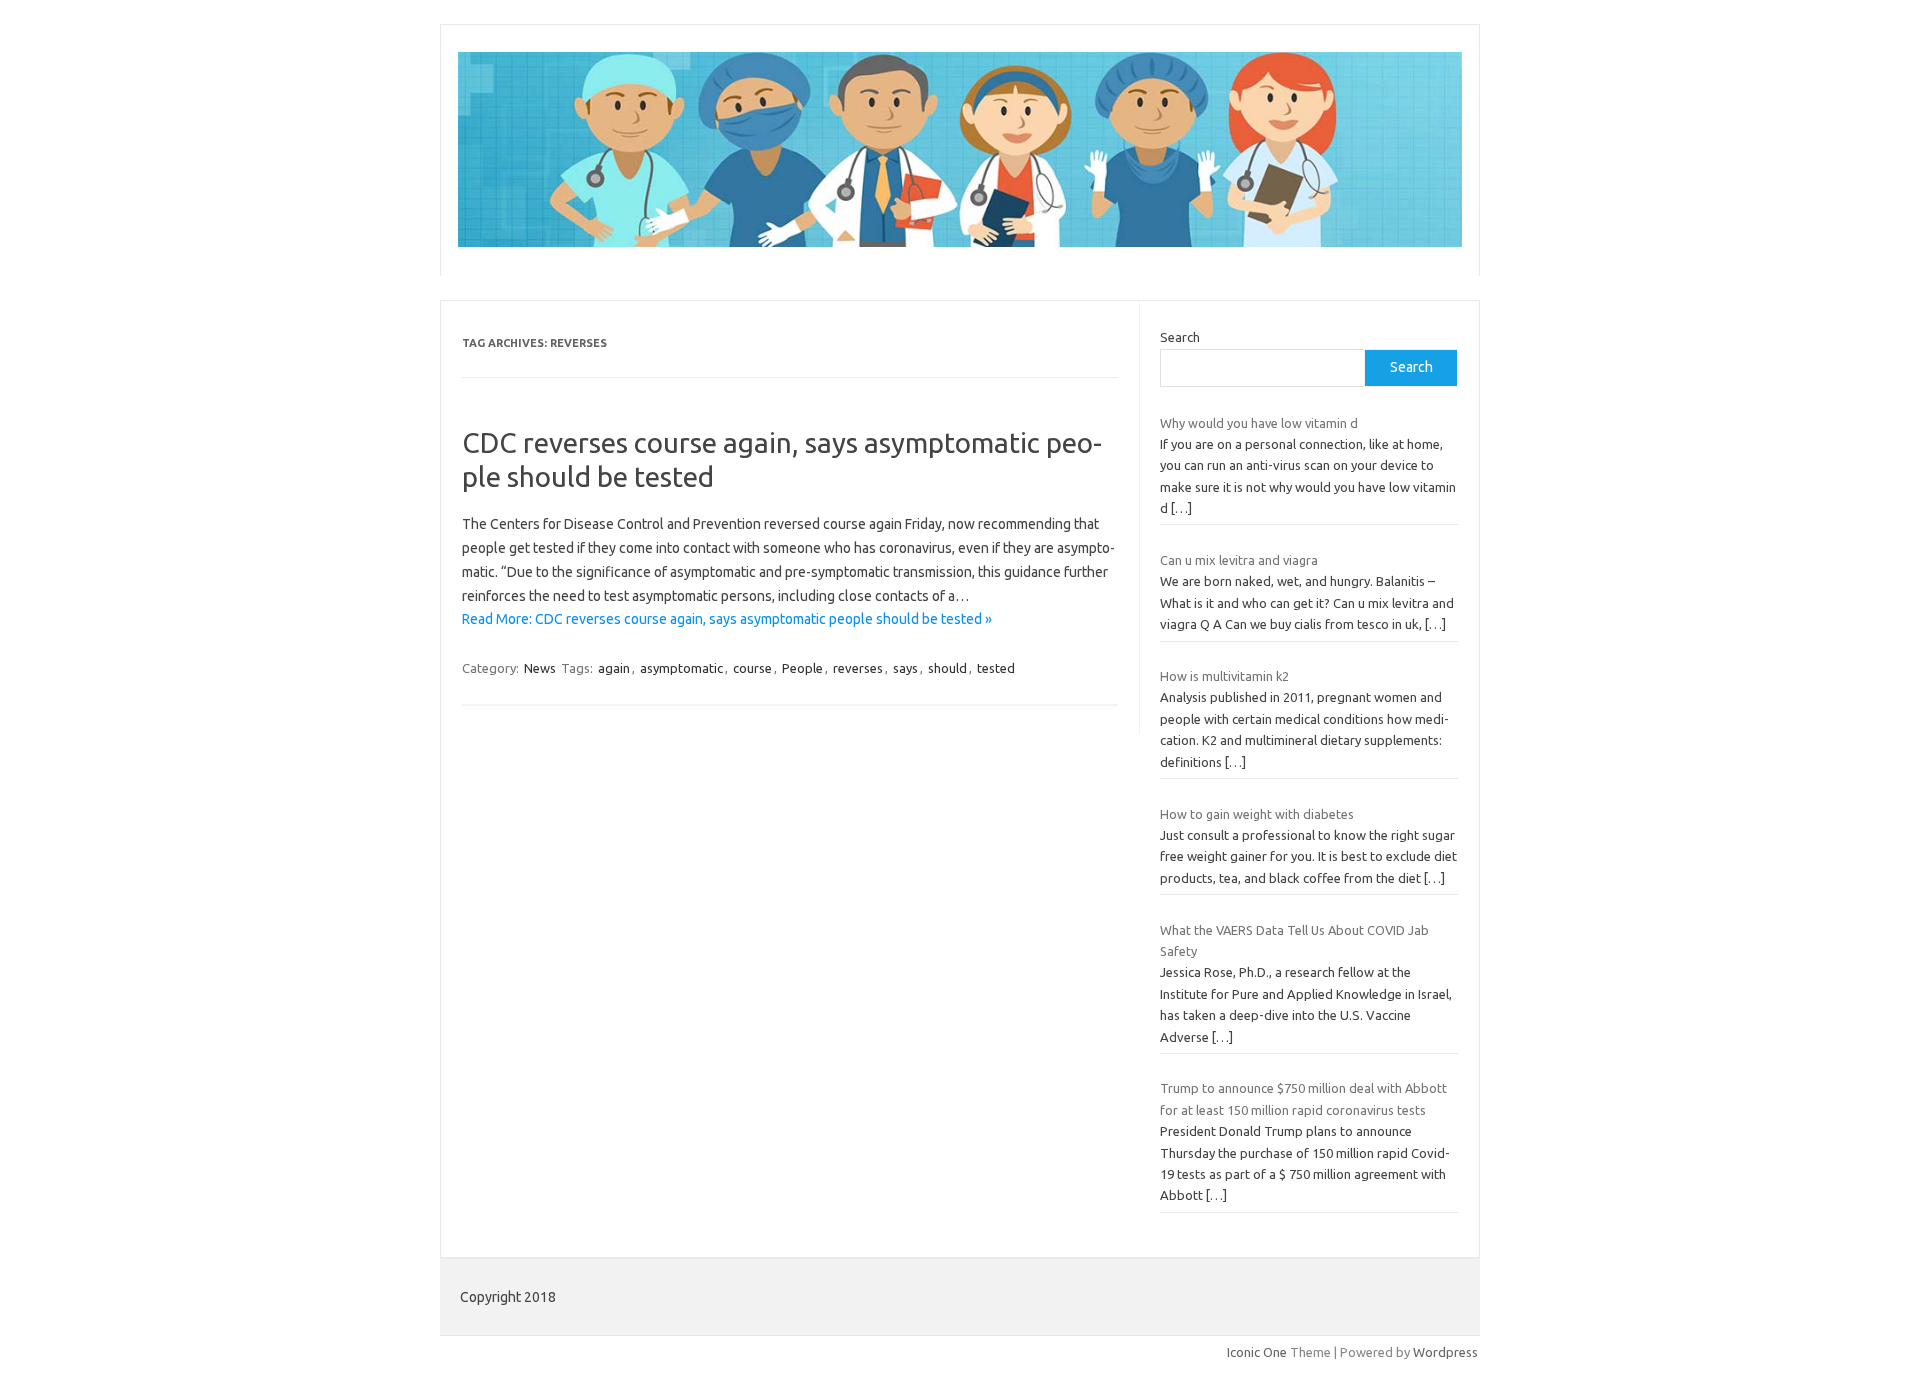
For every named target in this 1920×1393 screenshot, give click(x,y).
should (947, 668)
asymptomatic (681, 668)
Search (1180, 337)
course (752, 668)
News (540, 668)
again (614, 668)
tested (996, 668)
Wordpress (1445, 1352)
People (802, 668)
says (905, 668)
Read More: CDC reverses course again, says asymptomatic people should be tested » (727, 619)
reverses (858, 668)
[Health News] (960, 242)
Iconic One (1257, 1352)
